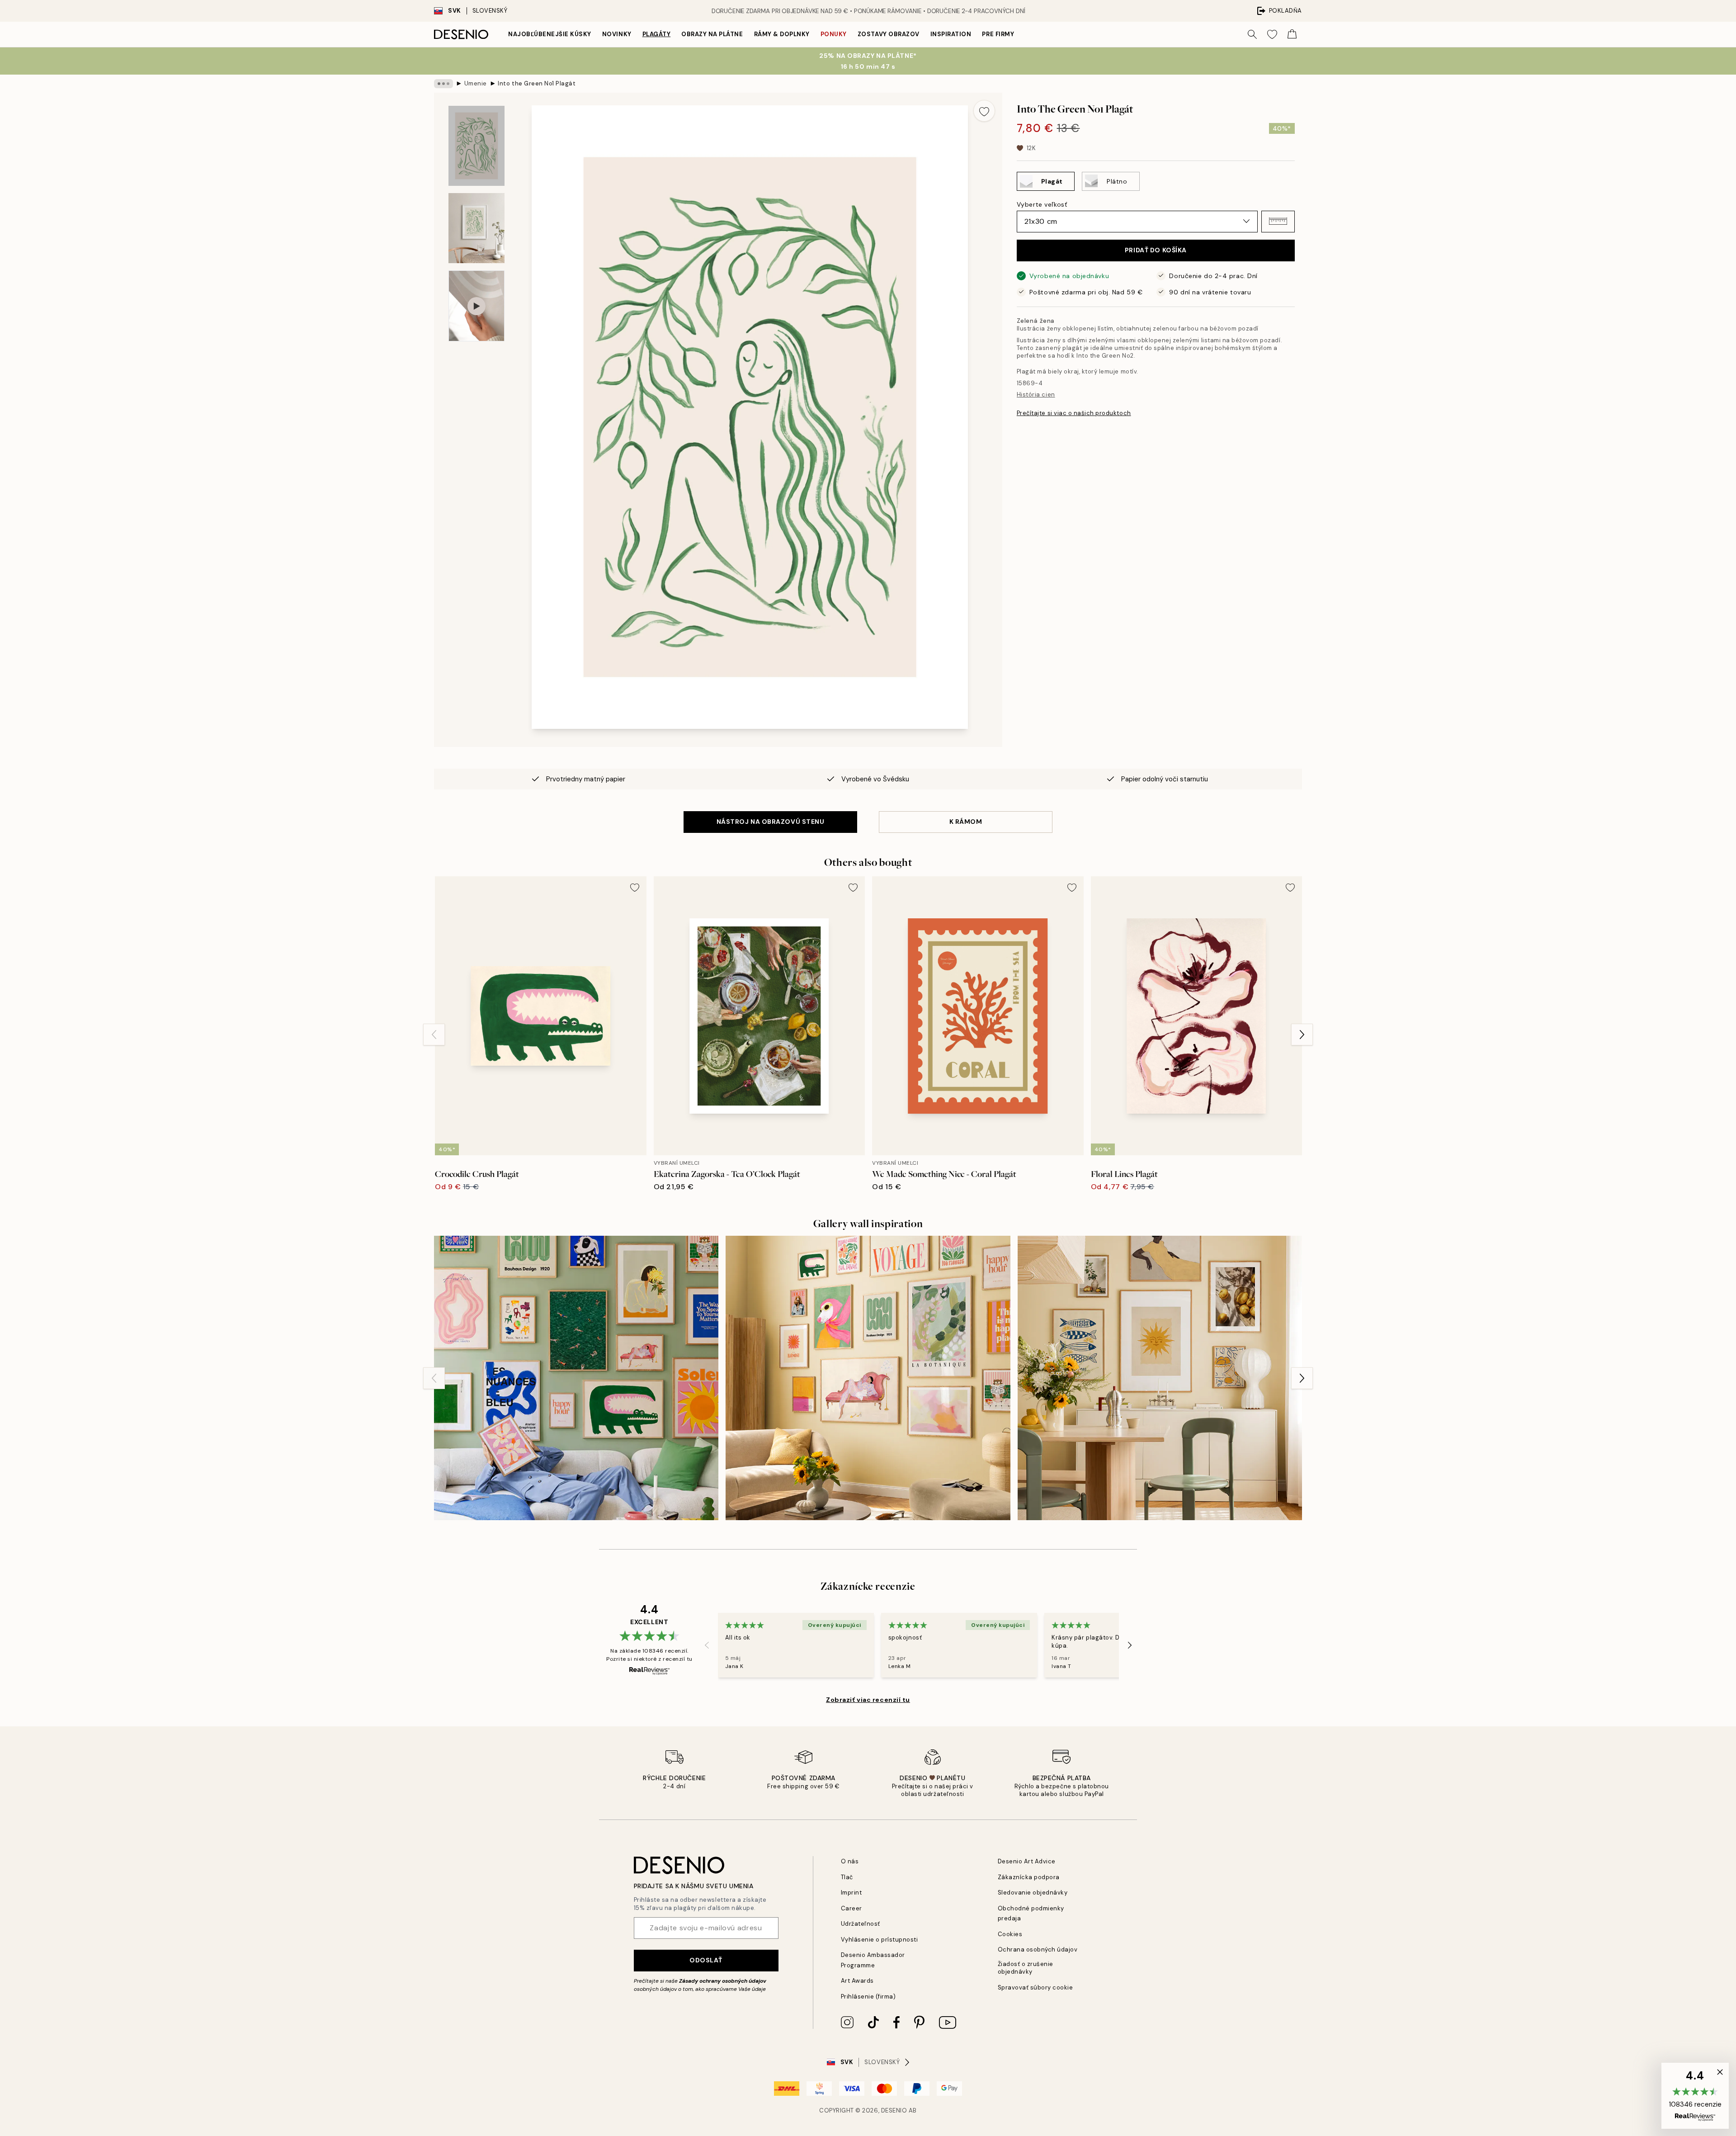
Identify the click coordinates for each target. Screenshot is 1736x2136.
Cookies (1010, 1934)
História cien (1036, 394)
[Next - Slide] (1302, 1035)
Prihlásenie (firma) (868, 1997)
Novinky (617, 34)
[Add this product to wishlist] (984, 111)
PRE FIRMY (998, 34)
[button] (1278, 221)
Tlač (847, 1877)
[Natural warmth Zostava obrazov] (1160, 1378)
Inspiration (951, 34)
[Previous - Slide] (434, 1035)
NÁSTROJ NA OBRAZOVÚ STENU (771, 822)
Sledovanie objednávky (1033, 1893)
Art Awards (857, 1981)
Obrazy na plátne (712, 34)
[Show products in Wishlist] (1272, 34)
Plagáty (657, 34)
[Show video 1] (476, 306)
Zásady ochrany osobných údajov (723, 1981)
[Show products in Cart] (1292, 34)
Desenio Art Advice (1027, 1861)
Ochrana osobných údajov (1038, 1949)
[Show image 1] (476, 146)
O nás (850, 1861)
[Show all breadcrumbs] (443, 84)
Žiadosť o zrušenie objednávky (1026, 1968)
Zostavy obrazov (889, 34)
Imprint (851, 1893)
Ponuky (834, 34)
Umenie (476, 83)
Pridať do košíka (1156, 250)
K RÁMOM (966, 822)
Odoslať (706, 1960)
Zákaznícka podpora (1029, 1877)
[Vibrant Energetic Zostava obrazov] (576, 1378)
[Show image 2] (476, 228)
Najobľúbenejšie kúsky (550, 34)
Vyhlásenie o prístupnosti (880, 1940)
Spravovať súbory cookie (1035, 1987)
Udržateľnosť (861, 1924)
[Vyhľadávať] (1252, 34)
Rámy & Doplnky (782, 34)
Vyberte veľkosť (1042, 204)
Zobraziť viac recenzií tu (868, 1700)
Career (851, 1908)
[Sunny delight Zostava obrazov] (868, 1378)
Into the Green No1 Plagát (537, 83)
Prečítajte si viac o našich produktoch (1074, 413)
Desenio (894, 2110)
